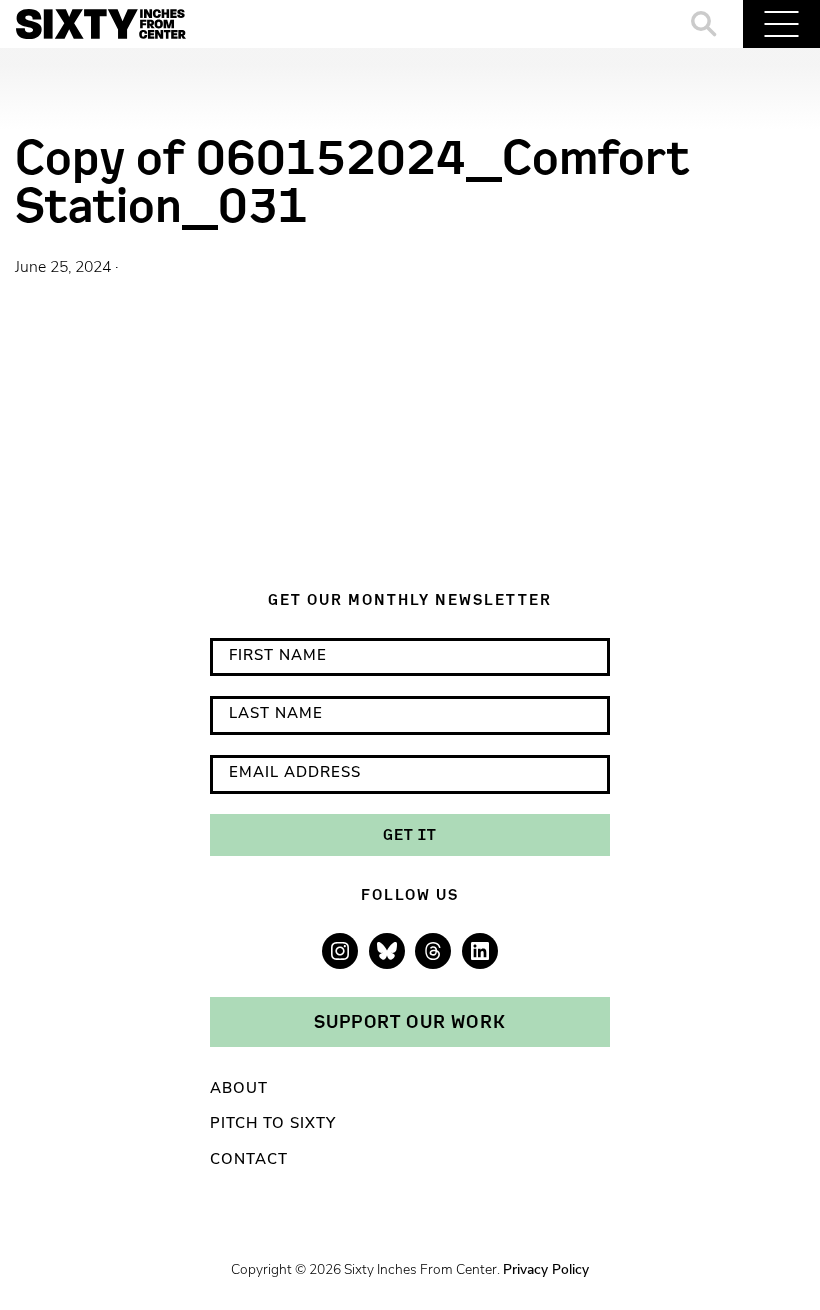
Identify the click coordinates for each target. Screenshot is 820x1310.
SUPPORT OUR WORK (410, 1021)
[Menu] (781, 24)
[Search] (704, 24)
